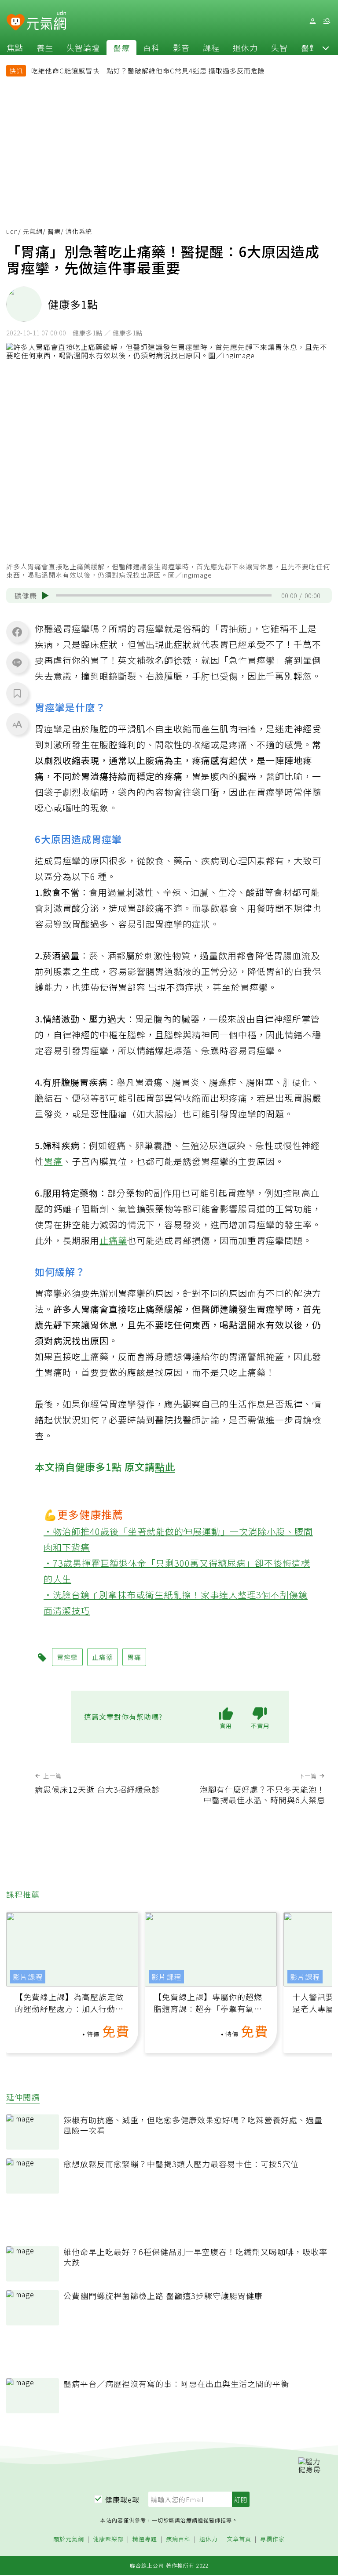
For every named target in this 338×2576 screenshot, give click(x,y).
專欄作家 (272, 2539)
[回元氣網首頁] (46, 21)
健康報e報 (122, 2500)
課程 (211, 47)
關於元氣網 (69, 2539)
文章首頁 (239, 2539)
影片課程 (28, 1977)
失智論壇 (83, 47)
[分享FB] (17, 632)
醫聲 (309, 47)
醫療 (121, 47)
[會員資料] (312, 21)
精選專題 (145, 2539)
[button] (326, 47)
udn (12, 231)
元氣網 (33, 231)
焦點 (15, 47)
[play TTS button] (45, 596)
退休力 (245, 47)
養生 (45, 47)
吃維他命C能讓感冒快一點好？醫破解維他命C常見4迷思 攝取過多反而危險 (148, 71)
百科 (151, 47)
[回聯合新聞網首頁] (16, 23)
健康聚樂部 (108, 2539)
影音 (181, 47)
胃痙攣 (67, 1657)
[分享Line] (17, 662)
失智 (279, 47)
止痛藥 (113, 1240)
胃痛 (53, 1161)
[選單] (327, 21)
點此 (165, 1466)
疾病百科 (178, 2539)
